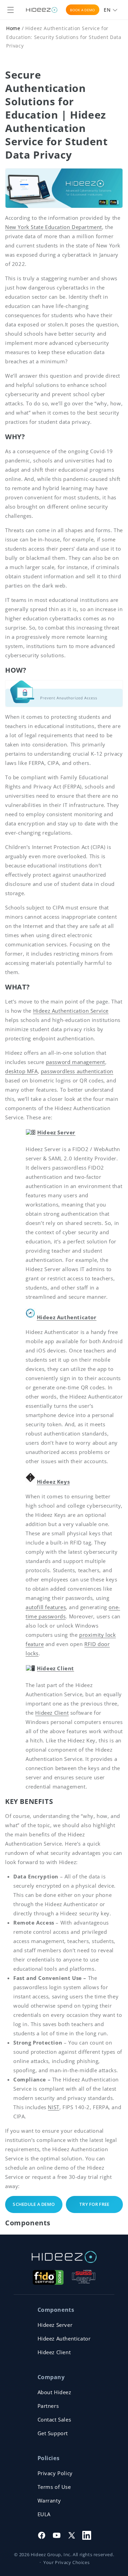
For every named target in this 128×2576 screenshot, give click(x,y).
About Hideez (54, 2392)
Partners (48, 2406)
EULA (44, 2514)
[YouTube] (57, 2535)
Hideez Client (52, 1713)
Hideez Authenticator (67, 1317)
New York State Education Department (54, 227)
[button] (11, 10)
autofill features (46, 1607)
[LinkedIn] (87, 2535)
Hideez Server (55, 2325)
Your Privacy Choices (66, 2562)
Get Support (53, 2433)
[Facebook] (42, 2535)
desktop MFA (22, 1071)
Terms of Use (54, 2487)
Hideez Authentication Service (71, 1011)
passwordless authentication (77, 1071)
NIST (53, 2107)
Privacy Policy (55, 2473)
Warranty (49, 2500)
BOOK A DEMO (82, 10)
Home (13, 28)
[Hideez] (64, 2257)
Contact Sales (54, 2419)
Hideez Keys (53, 1482)
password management (76, 1062)
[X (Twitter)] (72, 2535)
